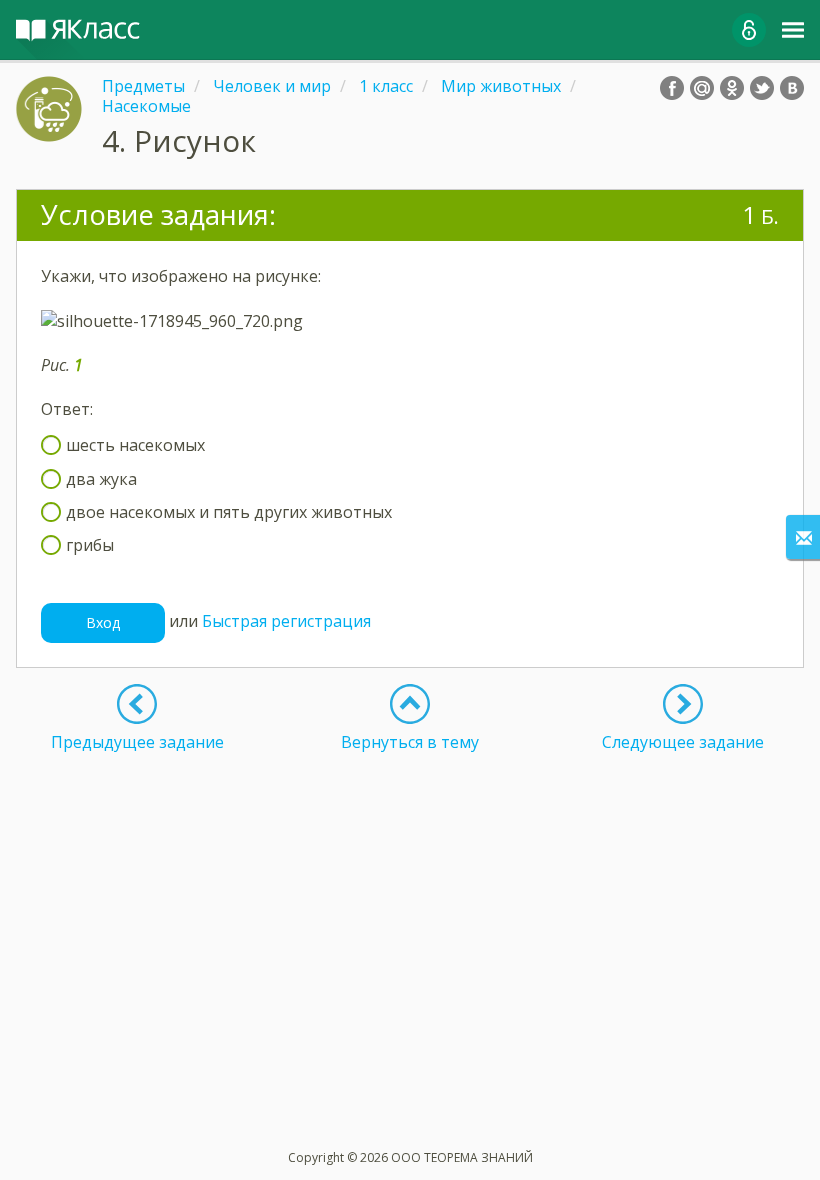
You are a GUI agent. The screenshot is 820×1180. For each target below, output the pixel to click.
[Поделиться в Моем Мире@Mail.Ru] (702, 88)
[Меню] (793, 30)
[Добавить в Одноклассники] (732, 88)
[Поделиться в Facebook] (672, 88)
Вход (103, 622)
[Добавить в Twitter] (762, 88)
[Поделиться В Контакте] (792, 88)
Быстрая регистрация (286, 621)
